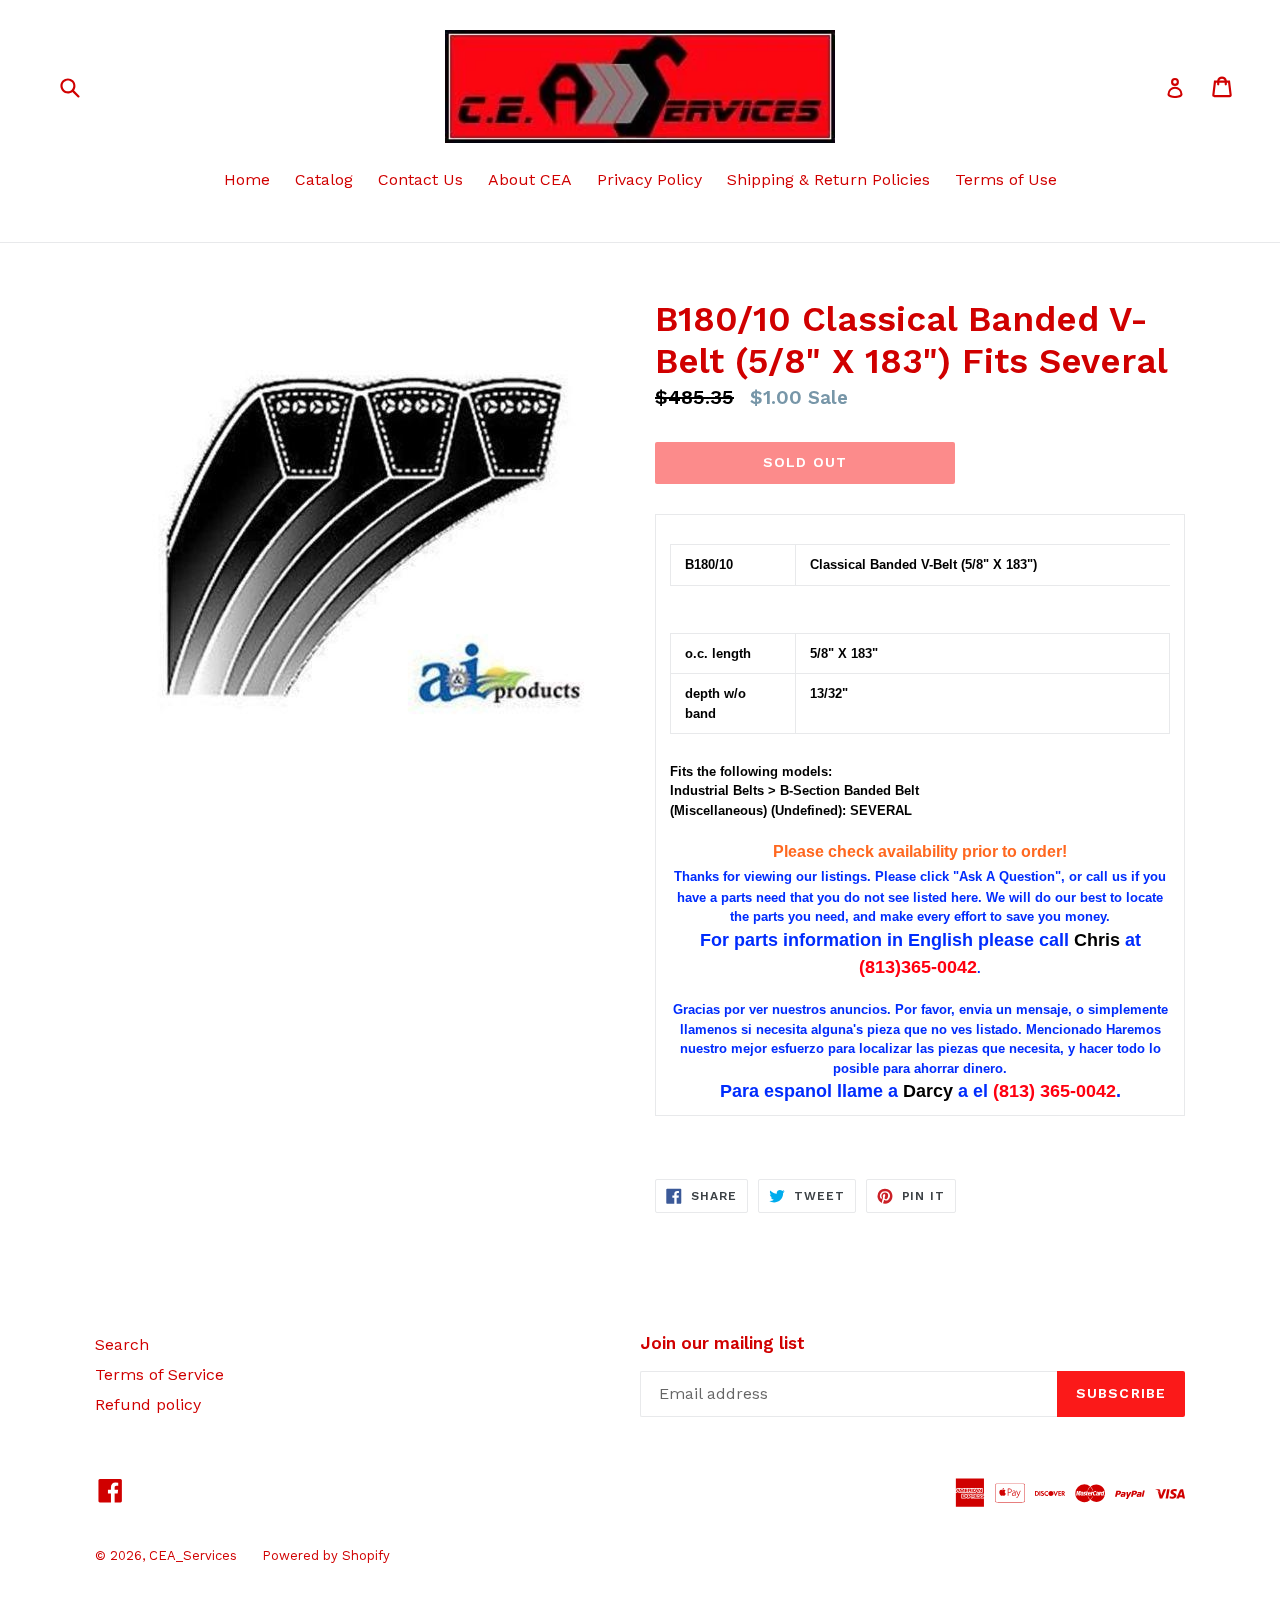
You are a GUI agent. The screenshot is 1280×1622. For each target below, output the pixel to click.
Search (122, 1344)
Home (247, 179)
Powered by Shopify (326, 1555)
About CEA (530, 179)
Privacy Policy (649, 179)
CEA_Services (193, 1555)
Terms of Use (1006, 179)
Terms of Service (159, 1374)
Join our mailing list (722, 1343)
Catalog (324, 179)
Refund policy (148, 1404)
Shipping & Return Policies (828, 179)
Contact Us (420, 179)
